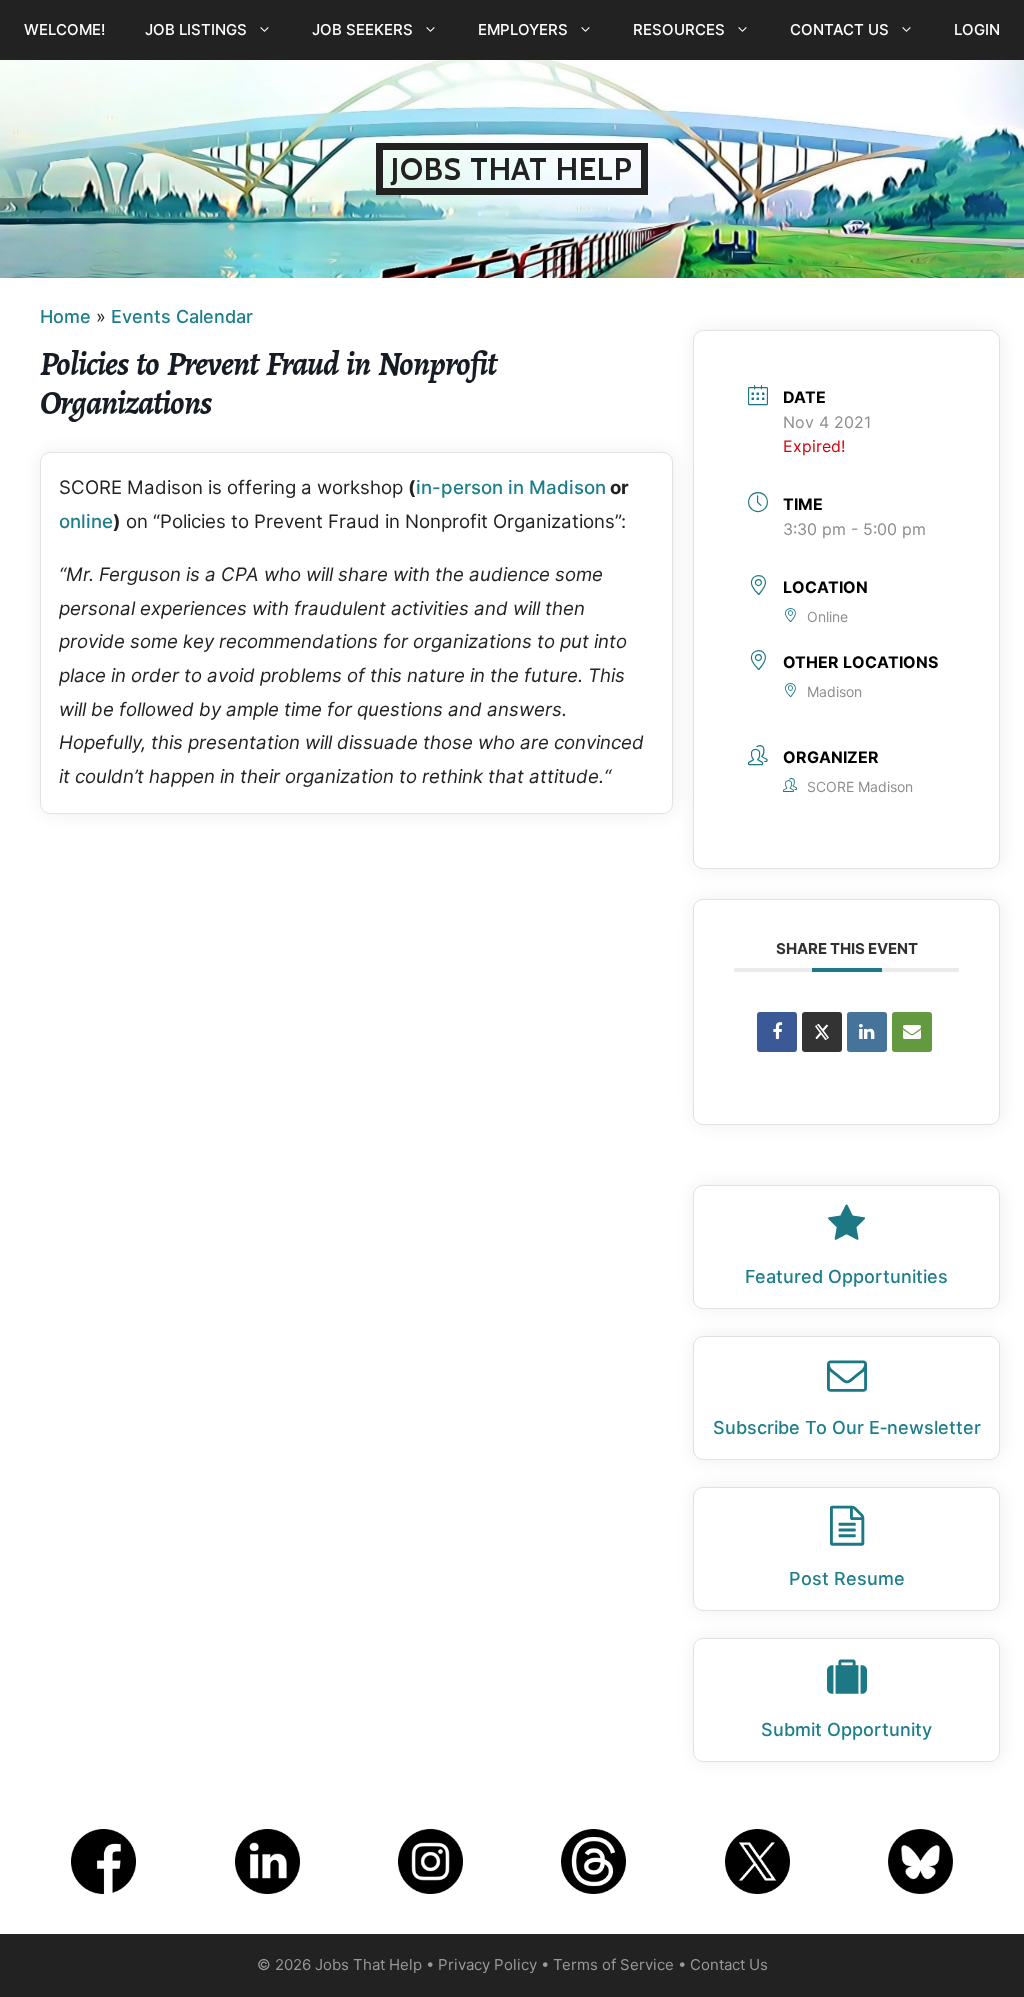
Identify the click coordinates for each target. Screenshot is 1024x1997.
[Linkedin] (867, 1032)
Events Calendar (182, 316)
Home (65, 316)
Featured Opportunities (846, 1276)
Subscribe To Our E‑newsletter (847, 1427)
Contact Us (839, 29)
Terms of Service (613, 1964)
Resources (679, 29)
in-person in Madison (511, 487)
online (86, 521)
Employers (523, 29)
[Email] (912, 1032)
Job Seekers (362, 29)
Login (977, 29)
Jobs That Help (512, 169)
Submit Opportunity (846, 1729)
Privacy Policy (487, 1964)
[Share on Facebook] (777, 1032)
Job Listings (196, 29)
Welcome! (64, 29)
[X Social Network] (822, 1032)
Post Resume (847, 1578)
